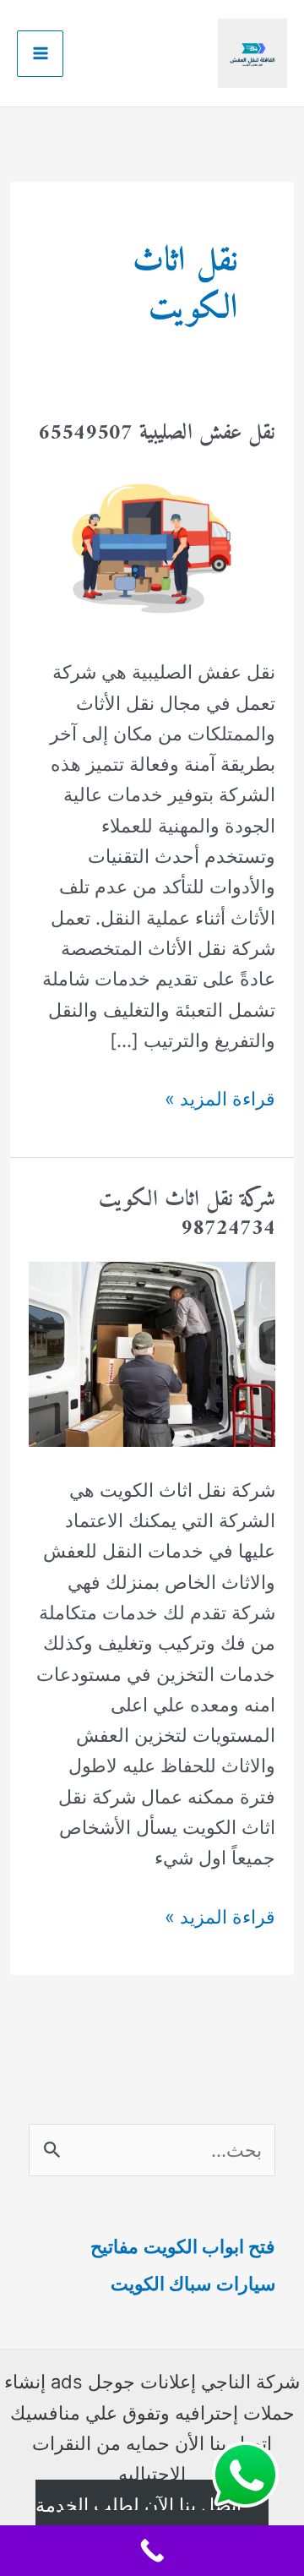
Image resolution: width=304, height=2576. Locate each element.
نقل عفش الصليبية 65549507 (157, 433)
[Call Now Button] (152, 2551)
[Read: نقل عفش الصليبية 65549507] (152, 546)
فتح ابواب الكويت (209, 2246)
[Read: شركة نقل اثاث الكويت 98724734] (152, 1352)
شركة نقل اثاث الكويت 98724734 (187, 1214)
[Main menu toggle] (40, 54)
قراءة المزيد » (220, 1100)
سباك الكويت (161, 2284)
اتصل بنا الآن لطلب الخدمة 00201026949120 (139, 2520)
